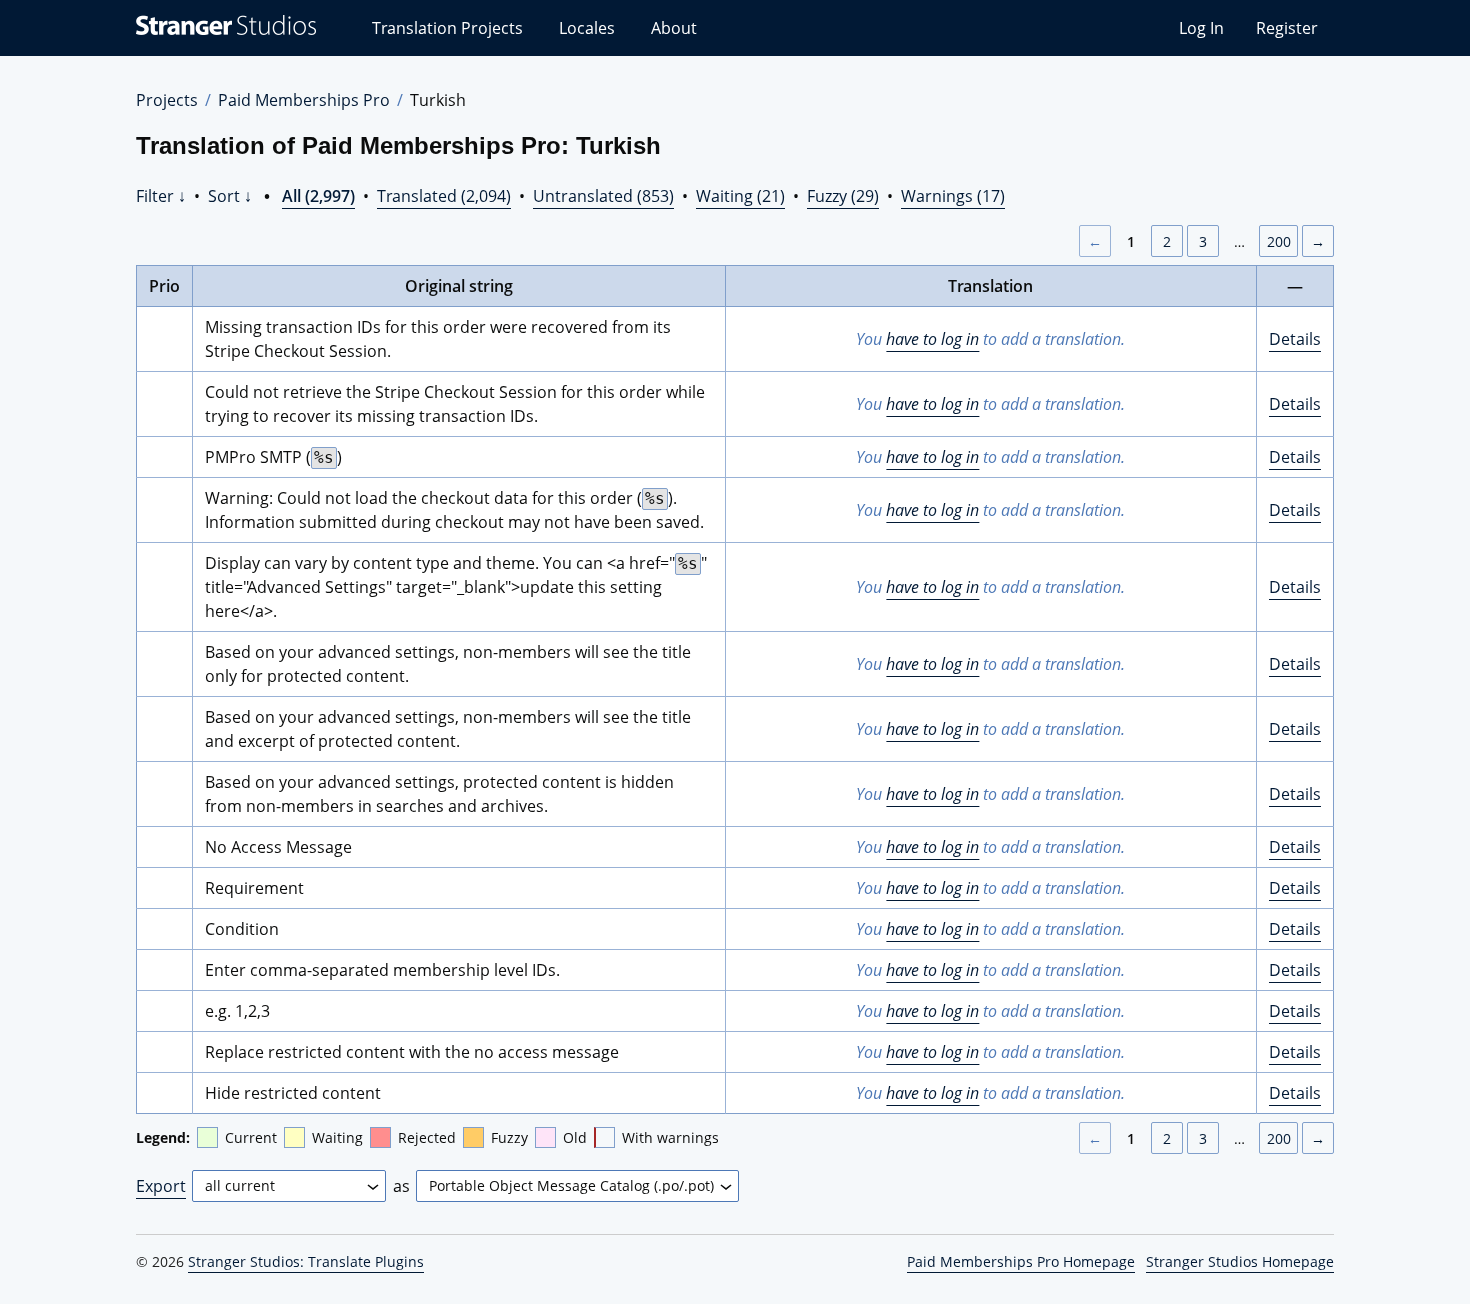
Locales (587, 28)
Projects (167, 100)
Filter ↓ (161, 196)
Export (161, 1186)
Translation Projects (447, 28)
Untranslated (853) (603, 196)
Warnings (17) (953, 196)
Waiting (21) (740, 196)
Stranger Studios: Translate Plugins (306, 1261)
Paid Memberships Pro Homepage (1021, 1261)
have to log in (932, 339)
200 (1279, 241)
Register (1287, 28)
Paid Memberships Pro (304, 100)
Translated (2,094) (444, 196)
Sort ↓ (230, 196)
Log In (1201, 28)
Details (1295, 339)
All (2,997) (318, 196)
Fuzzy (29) (843, 196)
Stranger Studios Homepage (1240, 1261)
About (674, 28)
